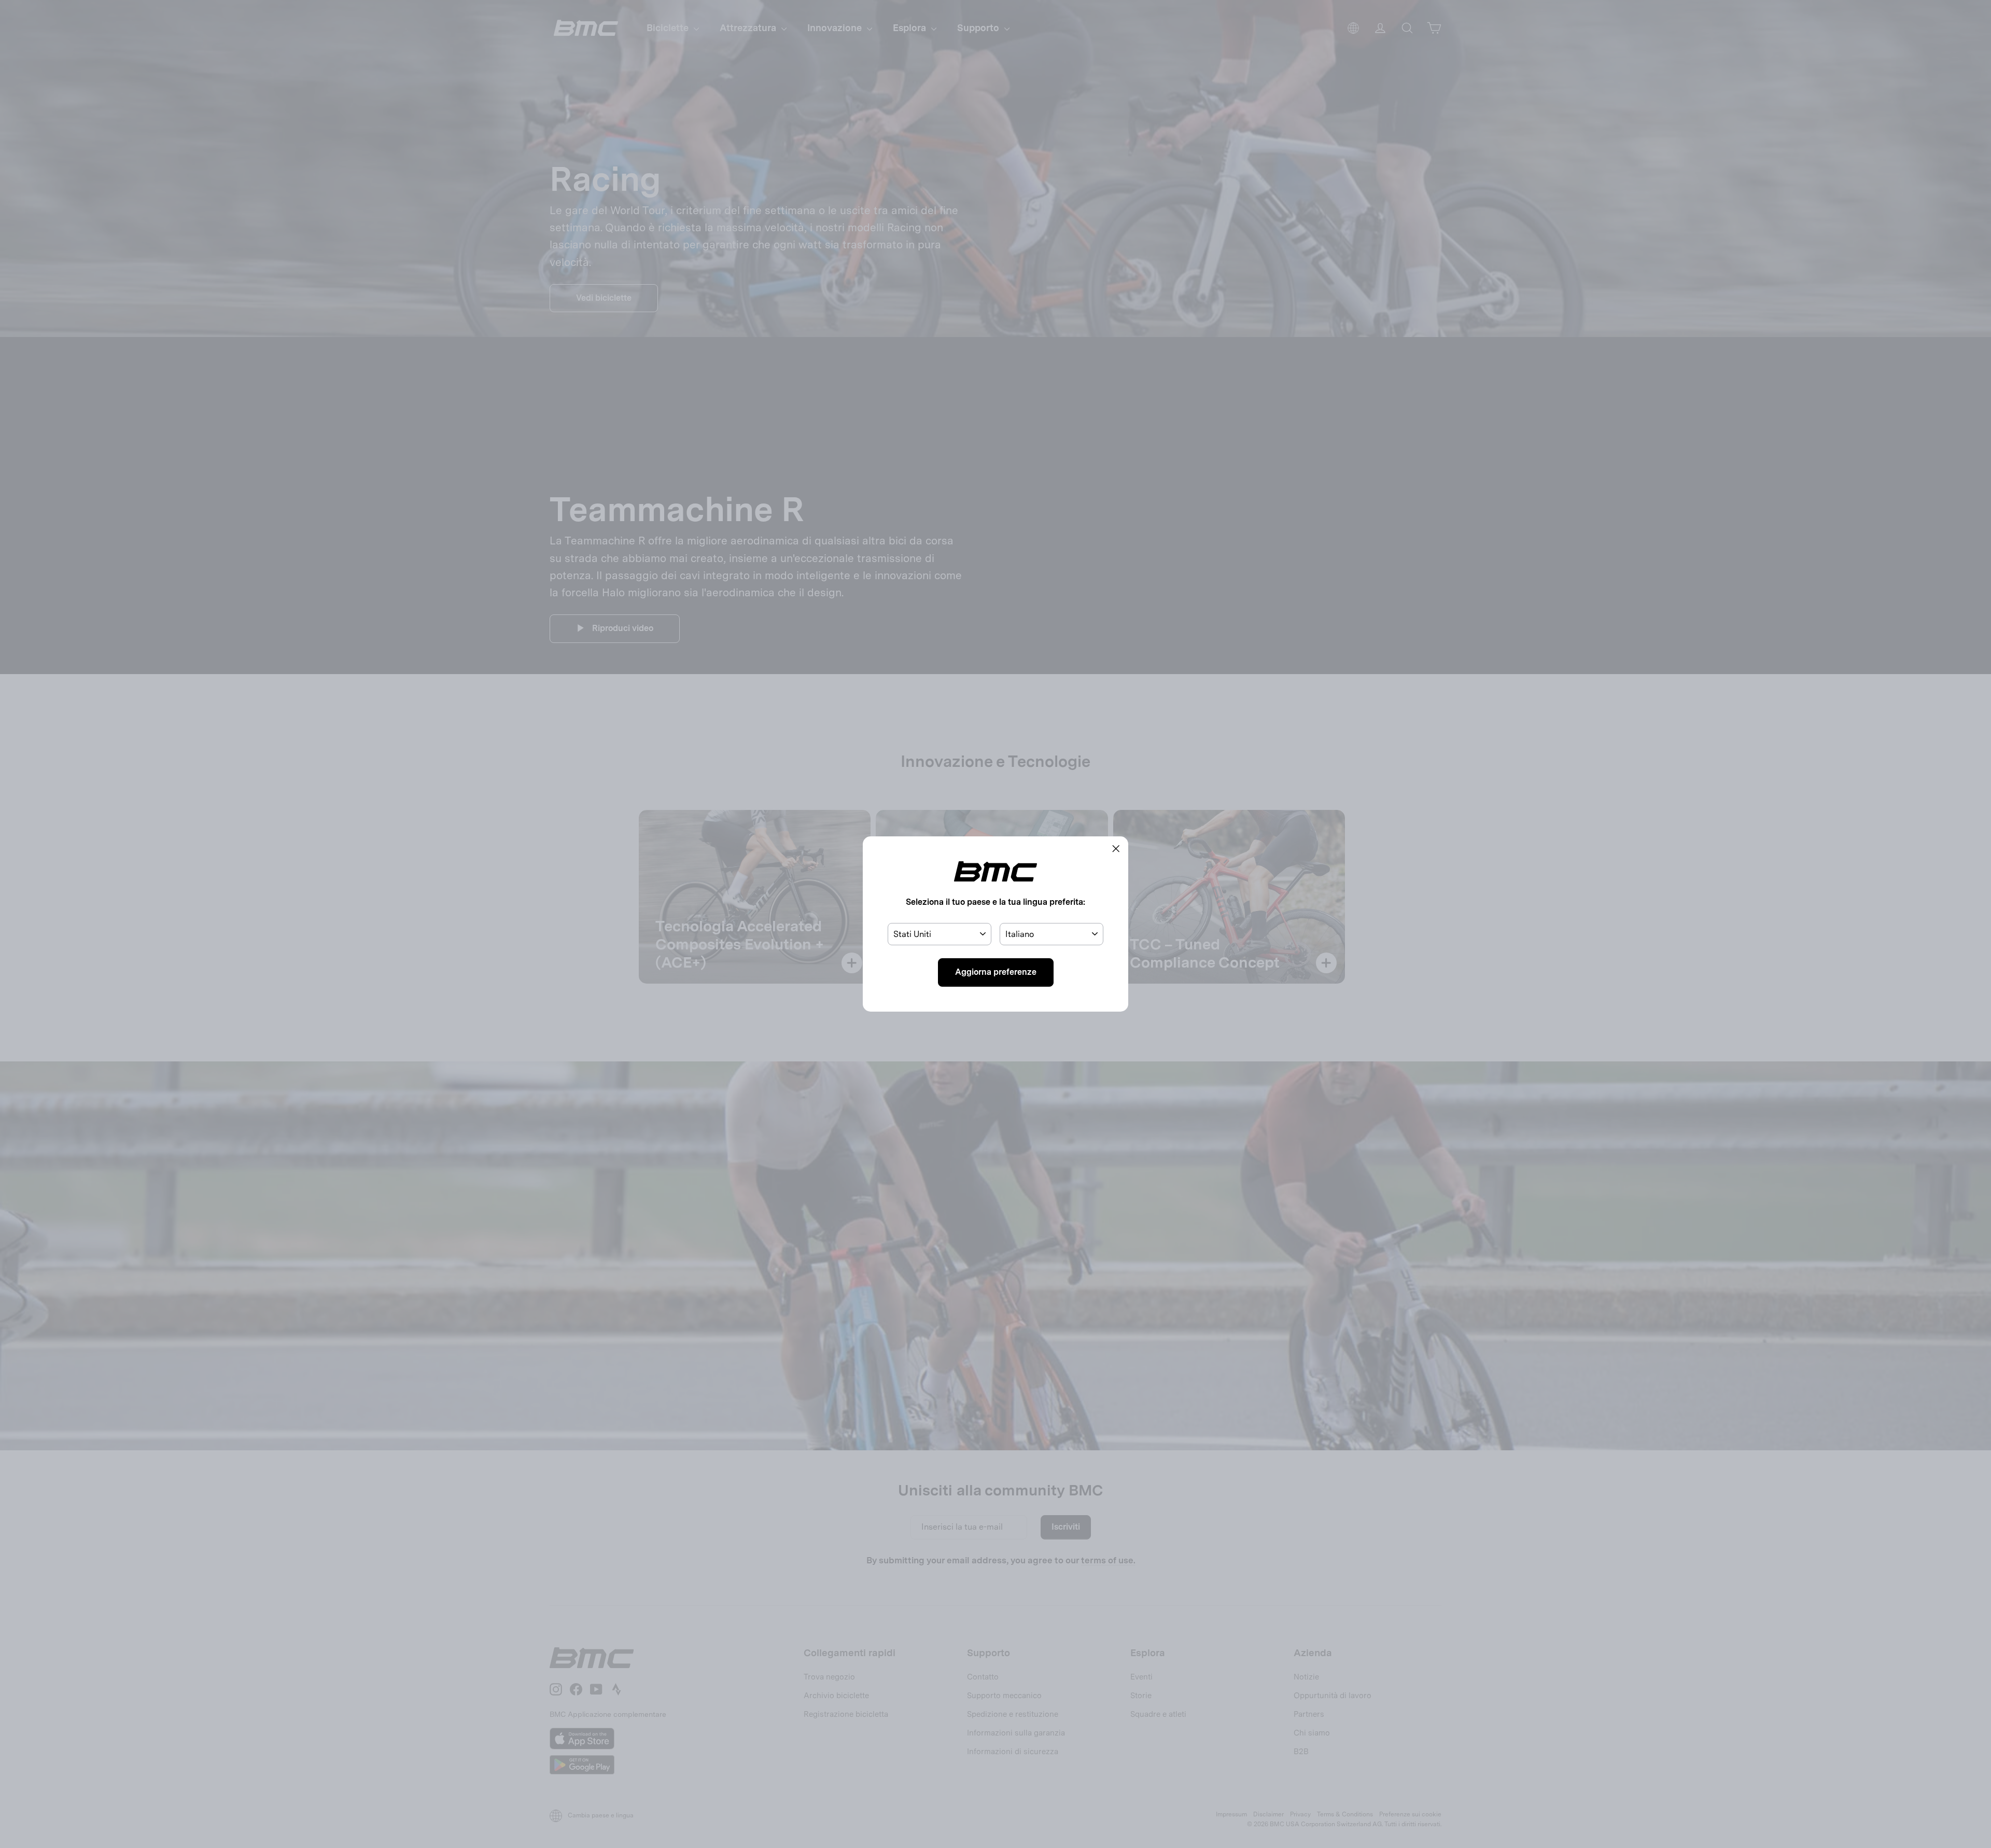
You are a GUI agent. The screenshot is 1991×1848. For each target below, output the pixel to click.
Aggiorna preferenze (996, 972)
